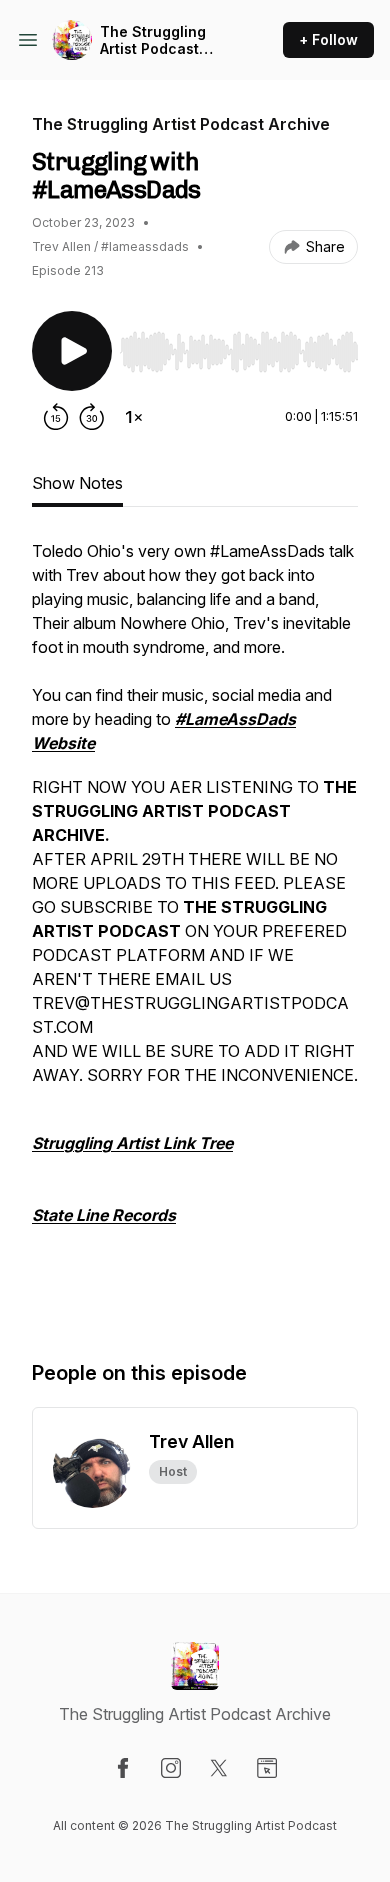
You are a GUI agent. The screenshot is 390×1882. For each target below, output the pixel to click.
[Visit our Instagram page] (171, 1768)
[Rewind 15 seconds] (56, 417)
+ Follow (328, 39)
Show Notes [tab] (77, 483)
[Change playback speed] (134, 417)
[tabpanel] (195, 929)
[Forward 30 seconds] (92, 417)
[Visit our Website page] (267, 1768)
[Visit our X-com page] (219, 1768)
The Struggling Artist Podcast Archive (153, 40)
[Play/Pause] (72, 351)
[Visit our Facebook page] (123, 1768)
